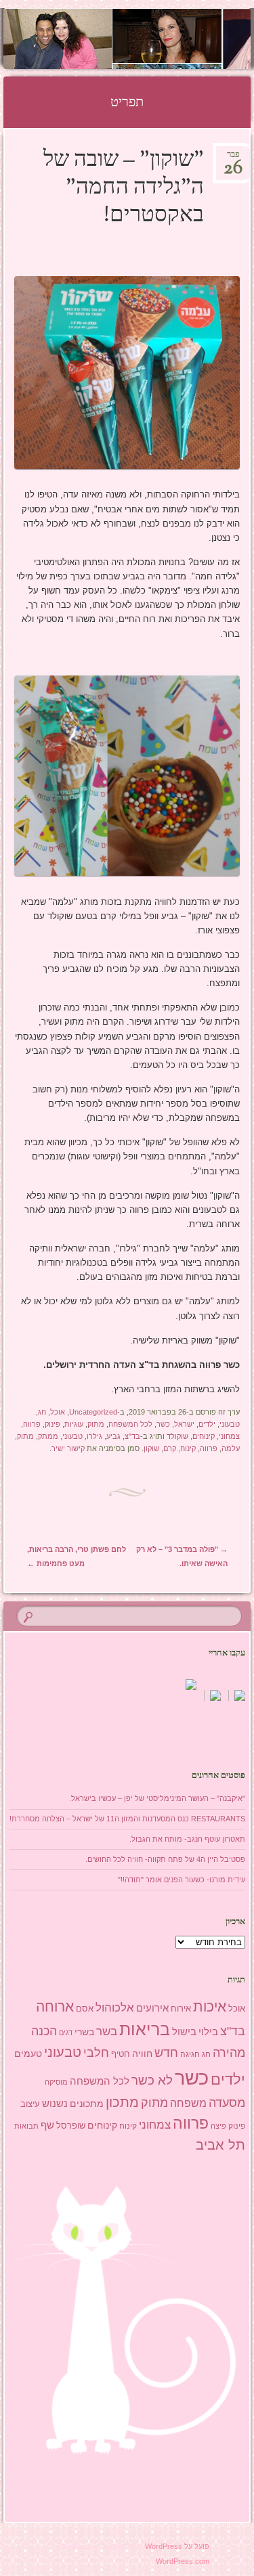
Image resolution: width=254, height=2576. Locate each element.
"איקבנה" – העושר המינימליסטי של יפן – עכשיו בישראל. (157, 1798)
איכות (210, 2006)
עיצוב (30, 2104)
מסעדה (227, 2103)
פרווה (32, 1424)
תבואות (26, 2126)
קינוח (188, 1448)
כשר (163, 1424)
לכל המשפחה (130, 1424)
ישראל (184, 1424)
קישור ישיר (68, 1448)
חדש (166, 2053)
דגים (66, 2033)
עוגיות (74, 1424)
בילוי (208, 2032)
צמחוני (229, 1436)
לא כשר (152, 2080)
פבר (233, 159)
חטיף (121, 2054)
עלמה (231, 1448)
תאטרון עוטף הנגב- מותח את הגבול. (187, 1839)
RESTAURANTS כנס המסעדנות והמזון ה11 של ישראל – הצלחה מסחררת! (127, 1819)
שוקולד (177, 1436)
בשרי (84, 2032)
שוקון (151, 1448)
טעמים (28, 2053)
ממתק (48, 1436)
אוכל (58, 1412)
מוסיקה (56, 2082)
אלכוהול (115, 2008)
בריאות (145, 2029)
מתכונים (87, 2104)
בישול (184, 2032)
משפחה (188, 2103)
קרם (170, 1448)
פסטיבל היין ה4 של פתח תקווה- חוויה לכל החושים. (165, 1859)
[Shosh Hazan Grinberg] (149, 39)
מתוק (96, 1424)
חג (42, 1412)
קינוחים (204, 1436)
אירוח (181, 2009)
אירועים (152, 2008)
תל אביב (220, 2145)
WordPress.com (183, 2561)
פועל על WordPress (177, 2546)
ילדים (207, 1424)
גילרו (94, 1436)
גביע (113, 1436)
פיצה (218, 2126)
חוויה (142, 2053)
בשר (107, 2031)
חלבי (96, 2053)
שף (47, 2125)
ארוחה (55, 2006)
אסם (85, 2008)
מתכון (122, 2102)
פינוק (52, 1424)
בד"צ (132, 1436)
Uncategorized (93, 1412)
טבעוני (230, 1424)
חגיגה (190, 2054)
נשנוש (55, 2104)
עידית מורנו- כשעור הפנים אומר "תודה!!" (182, 1880)
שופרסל (71, 2126)
